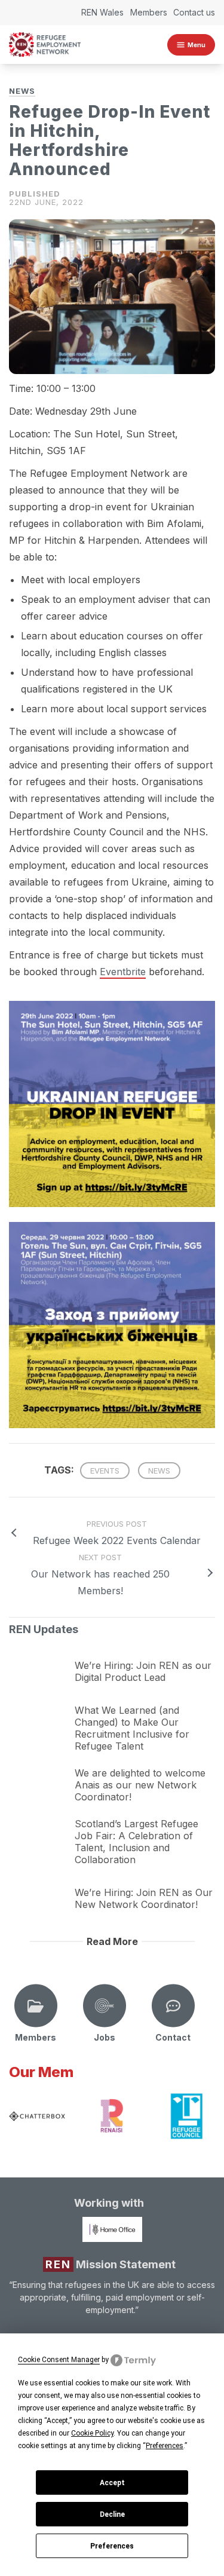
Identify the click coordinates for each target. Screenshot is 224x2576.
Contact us (194, 12)
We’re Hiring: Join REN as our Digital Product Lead (143, 1671)
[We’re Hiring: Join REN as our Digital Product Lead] (39, 1662)
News (22, 91)
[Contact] (173, 2006)
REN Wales (102, 12)
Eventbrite (123, 972)
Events (105, 1471)
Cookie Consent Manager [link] (59, 2360)
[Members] (36, 2006)
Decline (112, 2514)
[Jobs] (105, 2006)
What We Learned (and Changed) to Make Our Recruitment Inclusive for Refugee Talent (132, 1728)
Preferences (112, 2546)
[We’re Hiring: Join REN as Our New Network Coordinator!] (39, 1889)
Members (149, 12)
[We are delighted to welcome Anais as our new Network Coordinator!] (39, 1775)
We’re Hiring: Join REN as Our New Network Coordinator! (144, 1898)
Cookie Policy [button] (92, 2433)
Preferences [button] (165, 2446)
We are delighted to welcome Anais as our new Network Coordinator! (140, 1785)
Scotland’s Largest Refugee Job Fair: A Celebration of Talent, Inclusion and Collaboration (136, 1842)
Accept (112, 2483)
